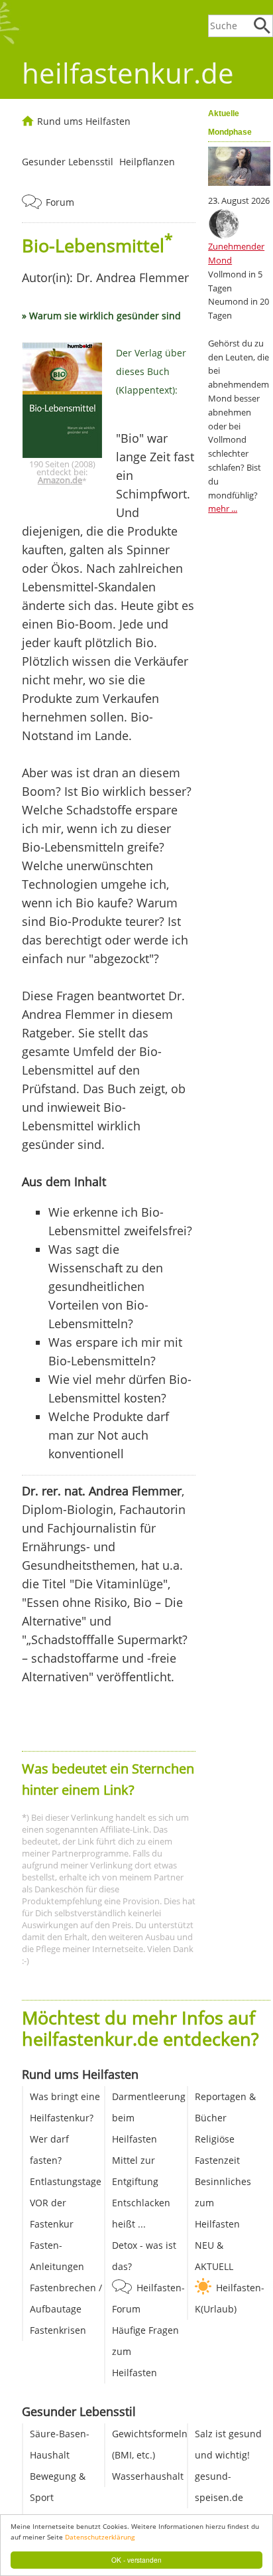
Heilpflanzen (147, 162)
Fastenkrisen (58, 2330)
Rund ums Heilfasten (84, 121)
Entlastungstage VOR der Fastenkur (66, 2203)
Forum (60, 202)
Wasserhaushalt (148, 2476)
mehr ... (223, 508)
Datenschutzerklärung (100, 2537)
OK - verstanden (136, 2560)
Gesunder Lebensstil (68, 162)
